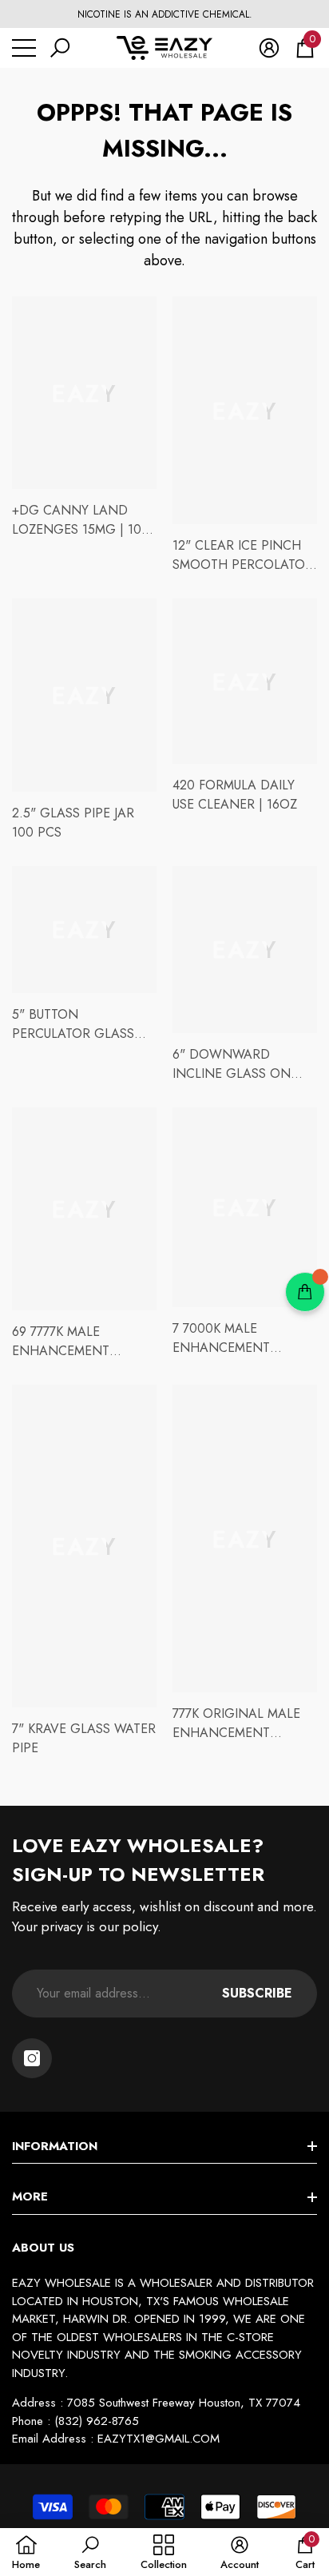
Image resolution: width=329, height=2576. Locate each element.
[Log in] (269, 48)
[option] (164, 14)
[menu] (24, 48)
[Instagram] (32, 2058)
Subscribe (257, 1993)
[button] (60, 48)
